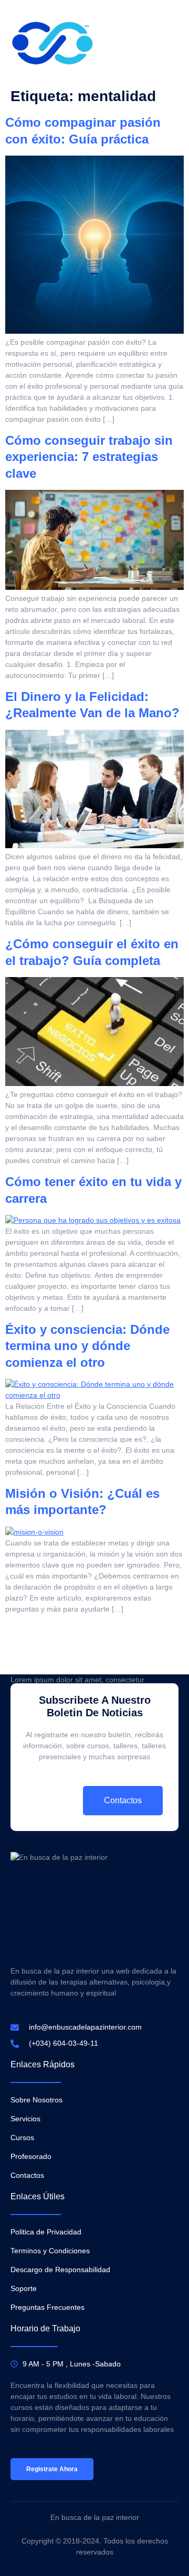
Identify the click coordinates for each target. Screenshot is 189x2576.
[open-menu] (172, 43)
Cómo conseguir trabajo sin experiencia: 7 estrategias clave (89, 457)
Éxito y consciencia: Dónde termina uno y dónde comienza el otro (87, 1346)
